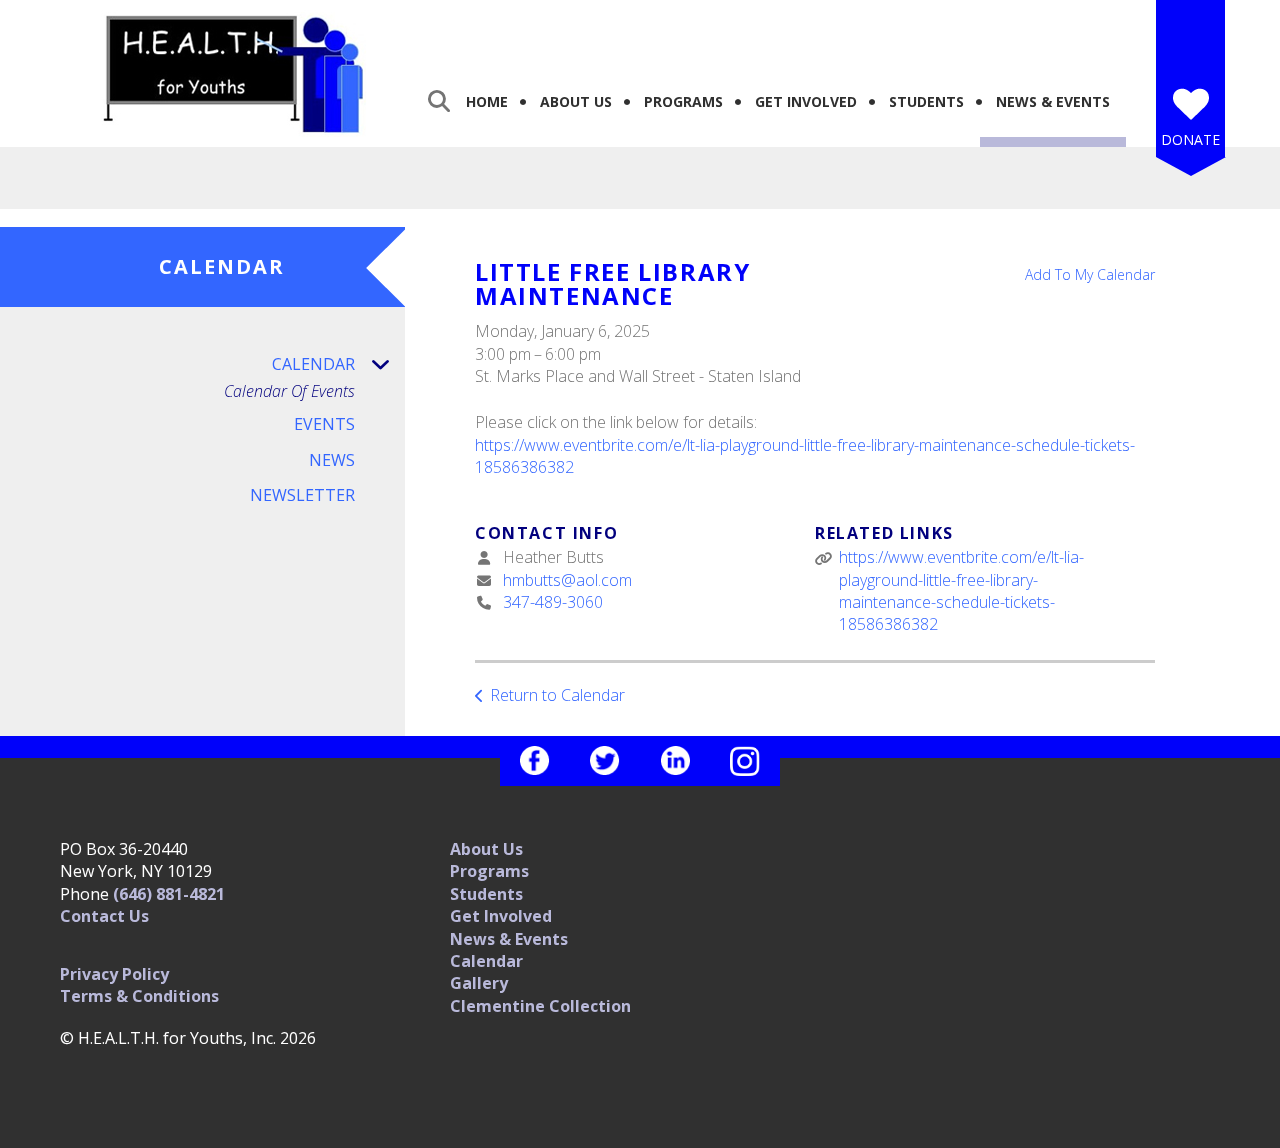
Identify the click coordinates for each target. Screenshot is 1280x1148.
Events (324, 424)
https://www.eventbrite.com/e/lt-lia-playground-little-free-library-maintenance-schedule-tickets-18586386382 (961, 590)
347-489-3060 (553, 602)
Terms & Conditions (139, 996)
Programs (683, 101)
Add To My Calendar (1090, 274)
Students (926, 101)
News (332, 460)
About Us (576, 101)
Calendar (313, 364)
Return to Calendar (557, 695)
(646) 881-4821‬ (169, 894)
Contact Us (104, 916)
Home (487, 101)
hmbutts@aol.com (567, 580)
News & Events (1053, 101)
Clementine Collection (540, 1006)
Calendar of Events (289, 391)
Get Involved (806, 101)
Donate (1190, 139)
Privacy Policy (114, 974)
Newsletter (302, 495)
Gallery (479, 983)
